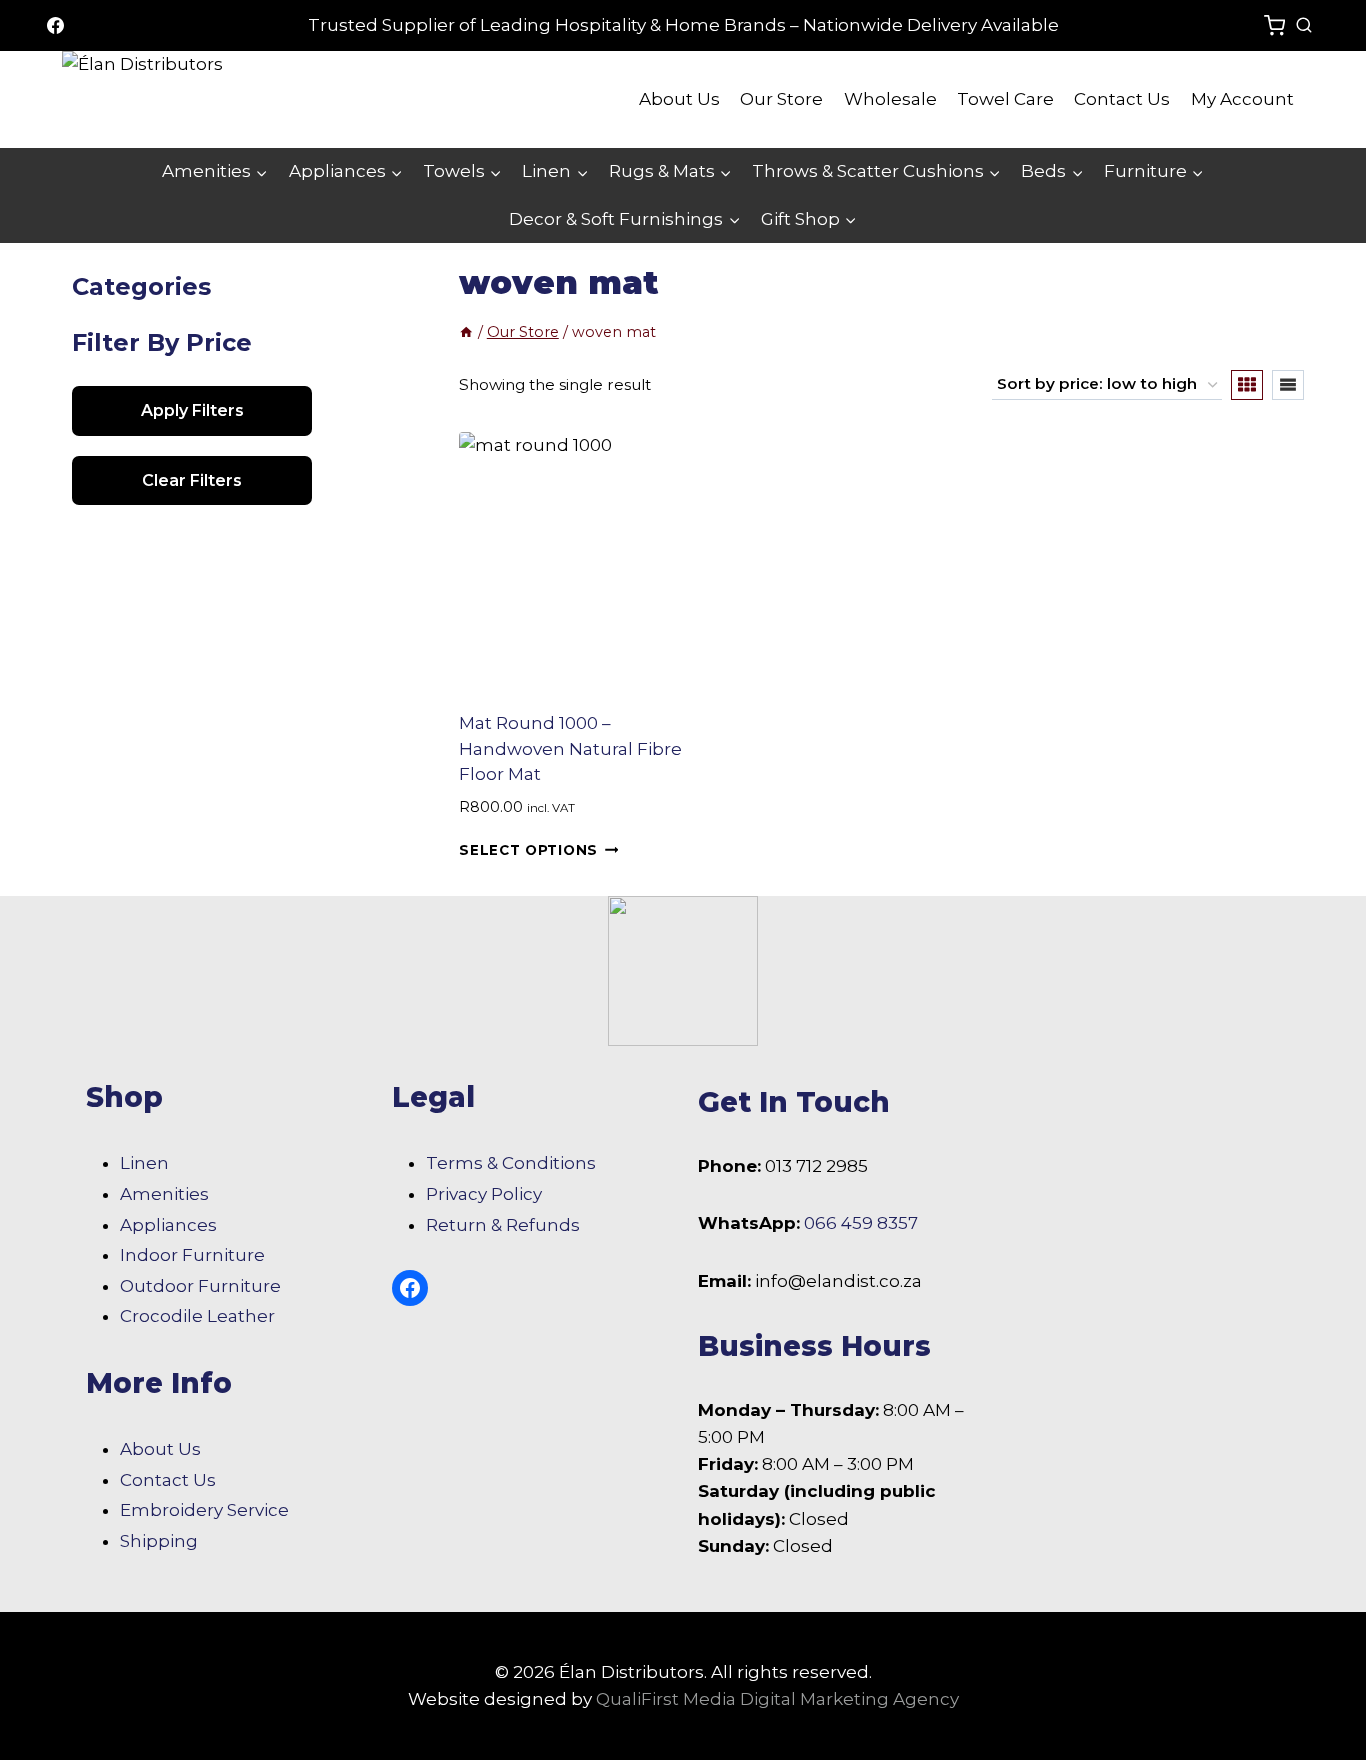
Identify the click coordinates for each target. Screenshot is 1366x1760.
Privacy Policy (484, 1194)
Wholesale (890, 99)
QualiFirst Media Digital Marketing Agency (777, 1699)
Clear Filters (192, 480)
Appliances (168, 1225)
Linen (144, 1163)
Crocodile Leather (197, 1316)
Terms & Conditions (511, 1163)
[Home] (466, 332)
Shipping (159, 1541)
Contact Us (1122, 99)
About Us (679, 99)
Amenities (164, 1194)
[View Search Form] (1304, 26)
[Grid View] (1247, 385)
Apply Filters (192, 410)
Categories (141, 286)
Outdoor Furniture (200, 1286)
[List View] (1288, 385)
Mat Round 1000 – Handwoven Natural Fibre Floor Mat (570, 748)
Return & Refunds (503, 1225)
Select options (528, 850)
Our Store (781, 99)
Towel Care (1005, 99)
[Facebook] (55, 26)
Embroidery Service (204, 1510)
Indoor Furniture (192, 1255)
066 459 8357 (861, 1223)
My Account (1242, 99)
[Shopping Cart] (1274, 25)
